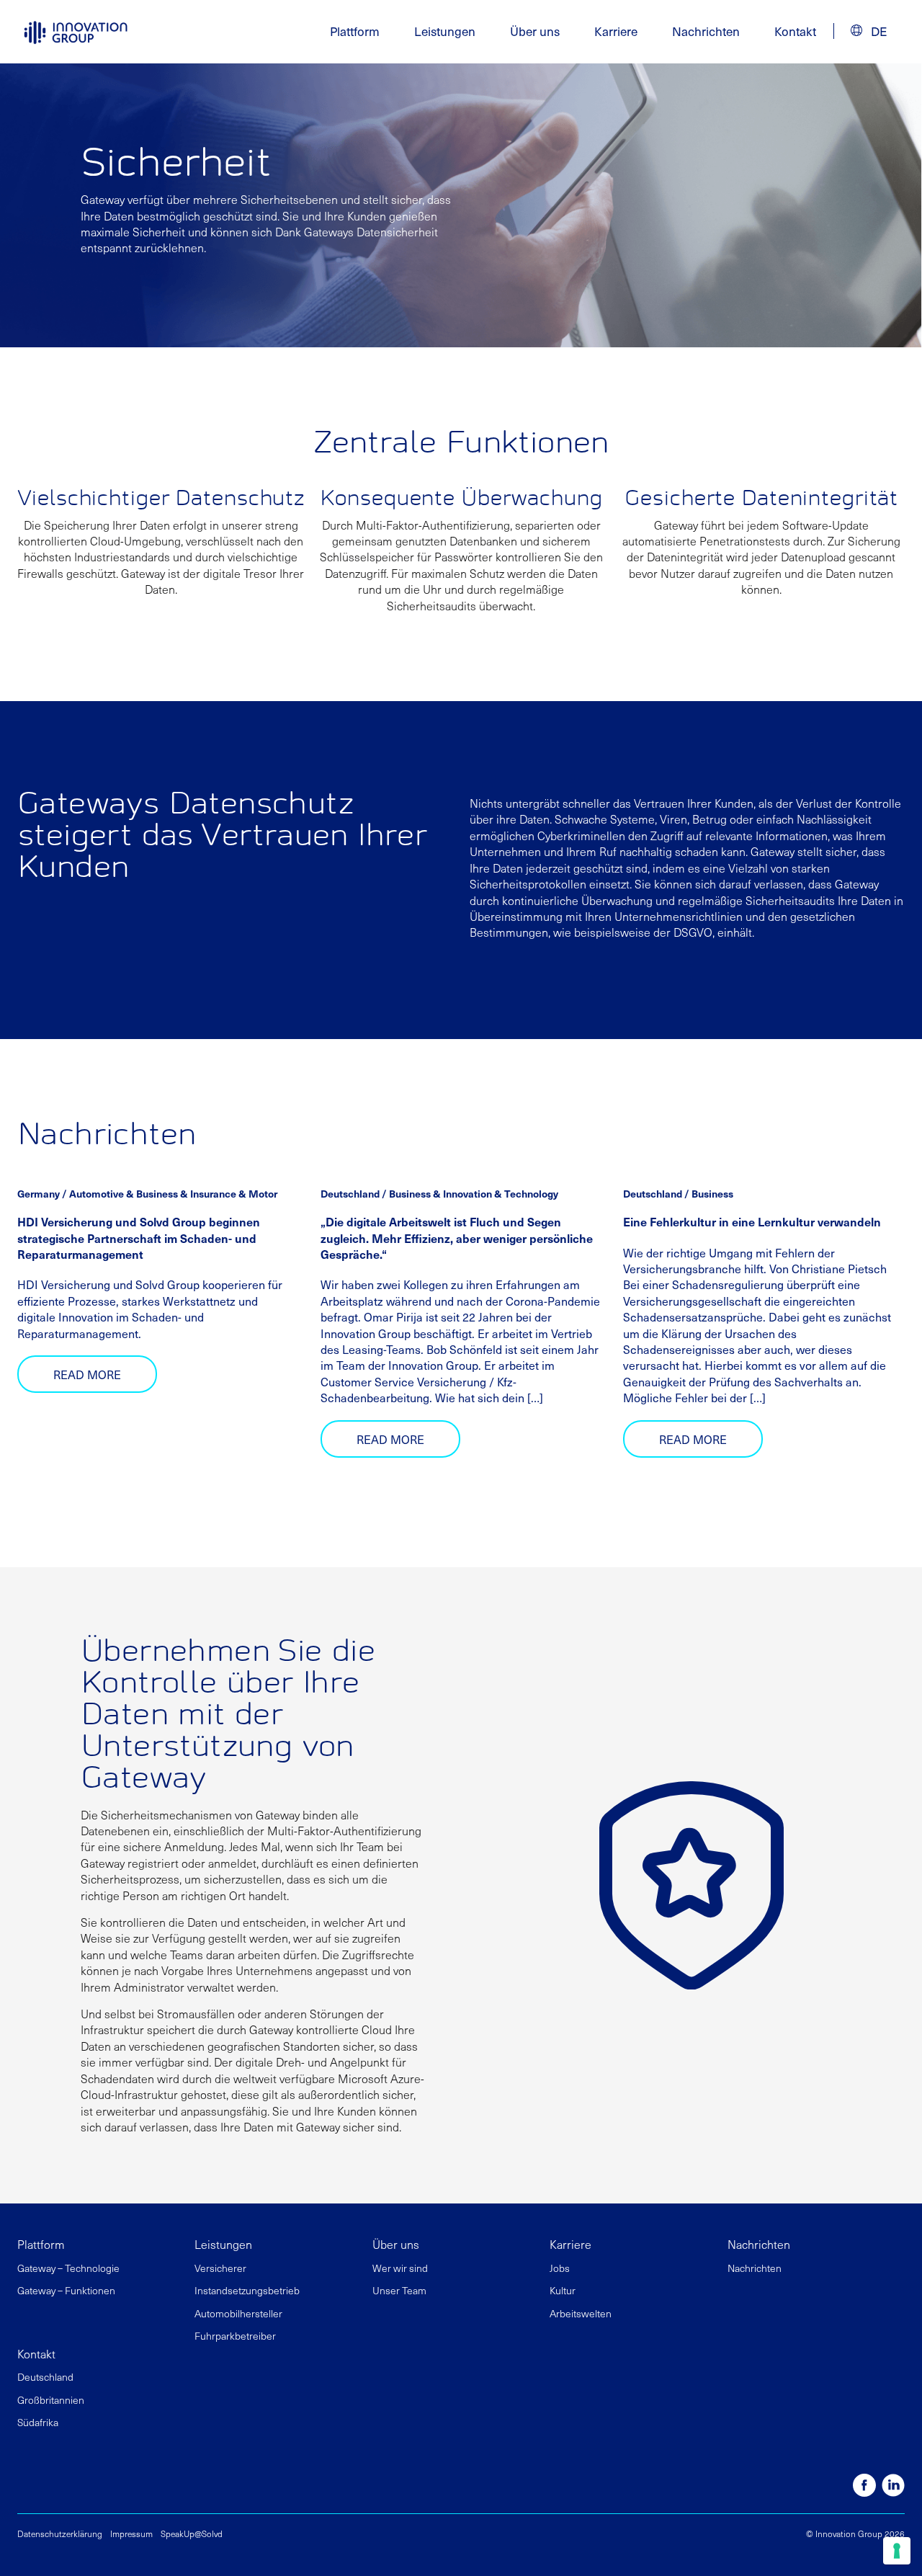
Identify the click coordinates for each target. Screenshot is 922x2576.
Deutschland (45, 2377)
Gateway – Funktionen (66, 2290)
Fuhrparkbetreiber (235, 2336)
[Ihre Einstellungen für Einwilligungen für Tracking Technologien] (897, 2551)
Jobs (560, 2268)
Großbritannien (51, 2400)
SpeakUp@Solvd (192, 2533)
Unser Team (399, 2290)
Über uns (396, 2244)
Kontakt (795, 31)
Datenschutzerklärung (60, 2533)
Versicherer (220, 2268)
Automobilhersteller (238, 2313)
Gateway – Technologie (68, 2268)
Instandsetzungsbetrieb (247, 2290)
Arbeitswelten (581, 2313)
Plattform (41, 2244)
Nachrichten (706, 31)
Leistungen (223, 2244)
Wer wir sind (400, 2268)
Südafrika (38, 2422)
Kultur (563, 2290)
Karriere (616, 31)
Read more (87, 1374)
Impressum (131, 2533)
